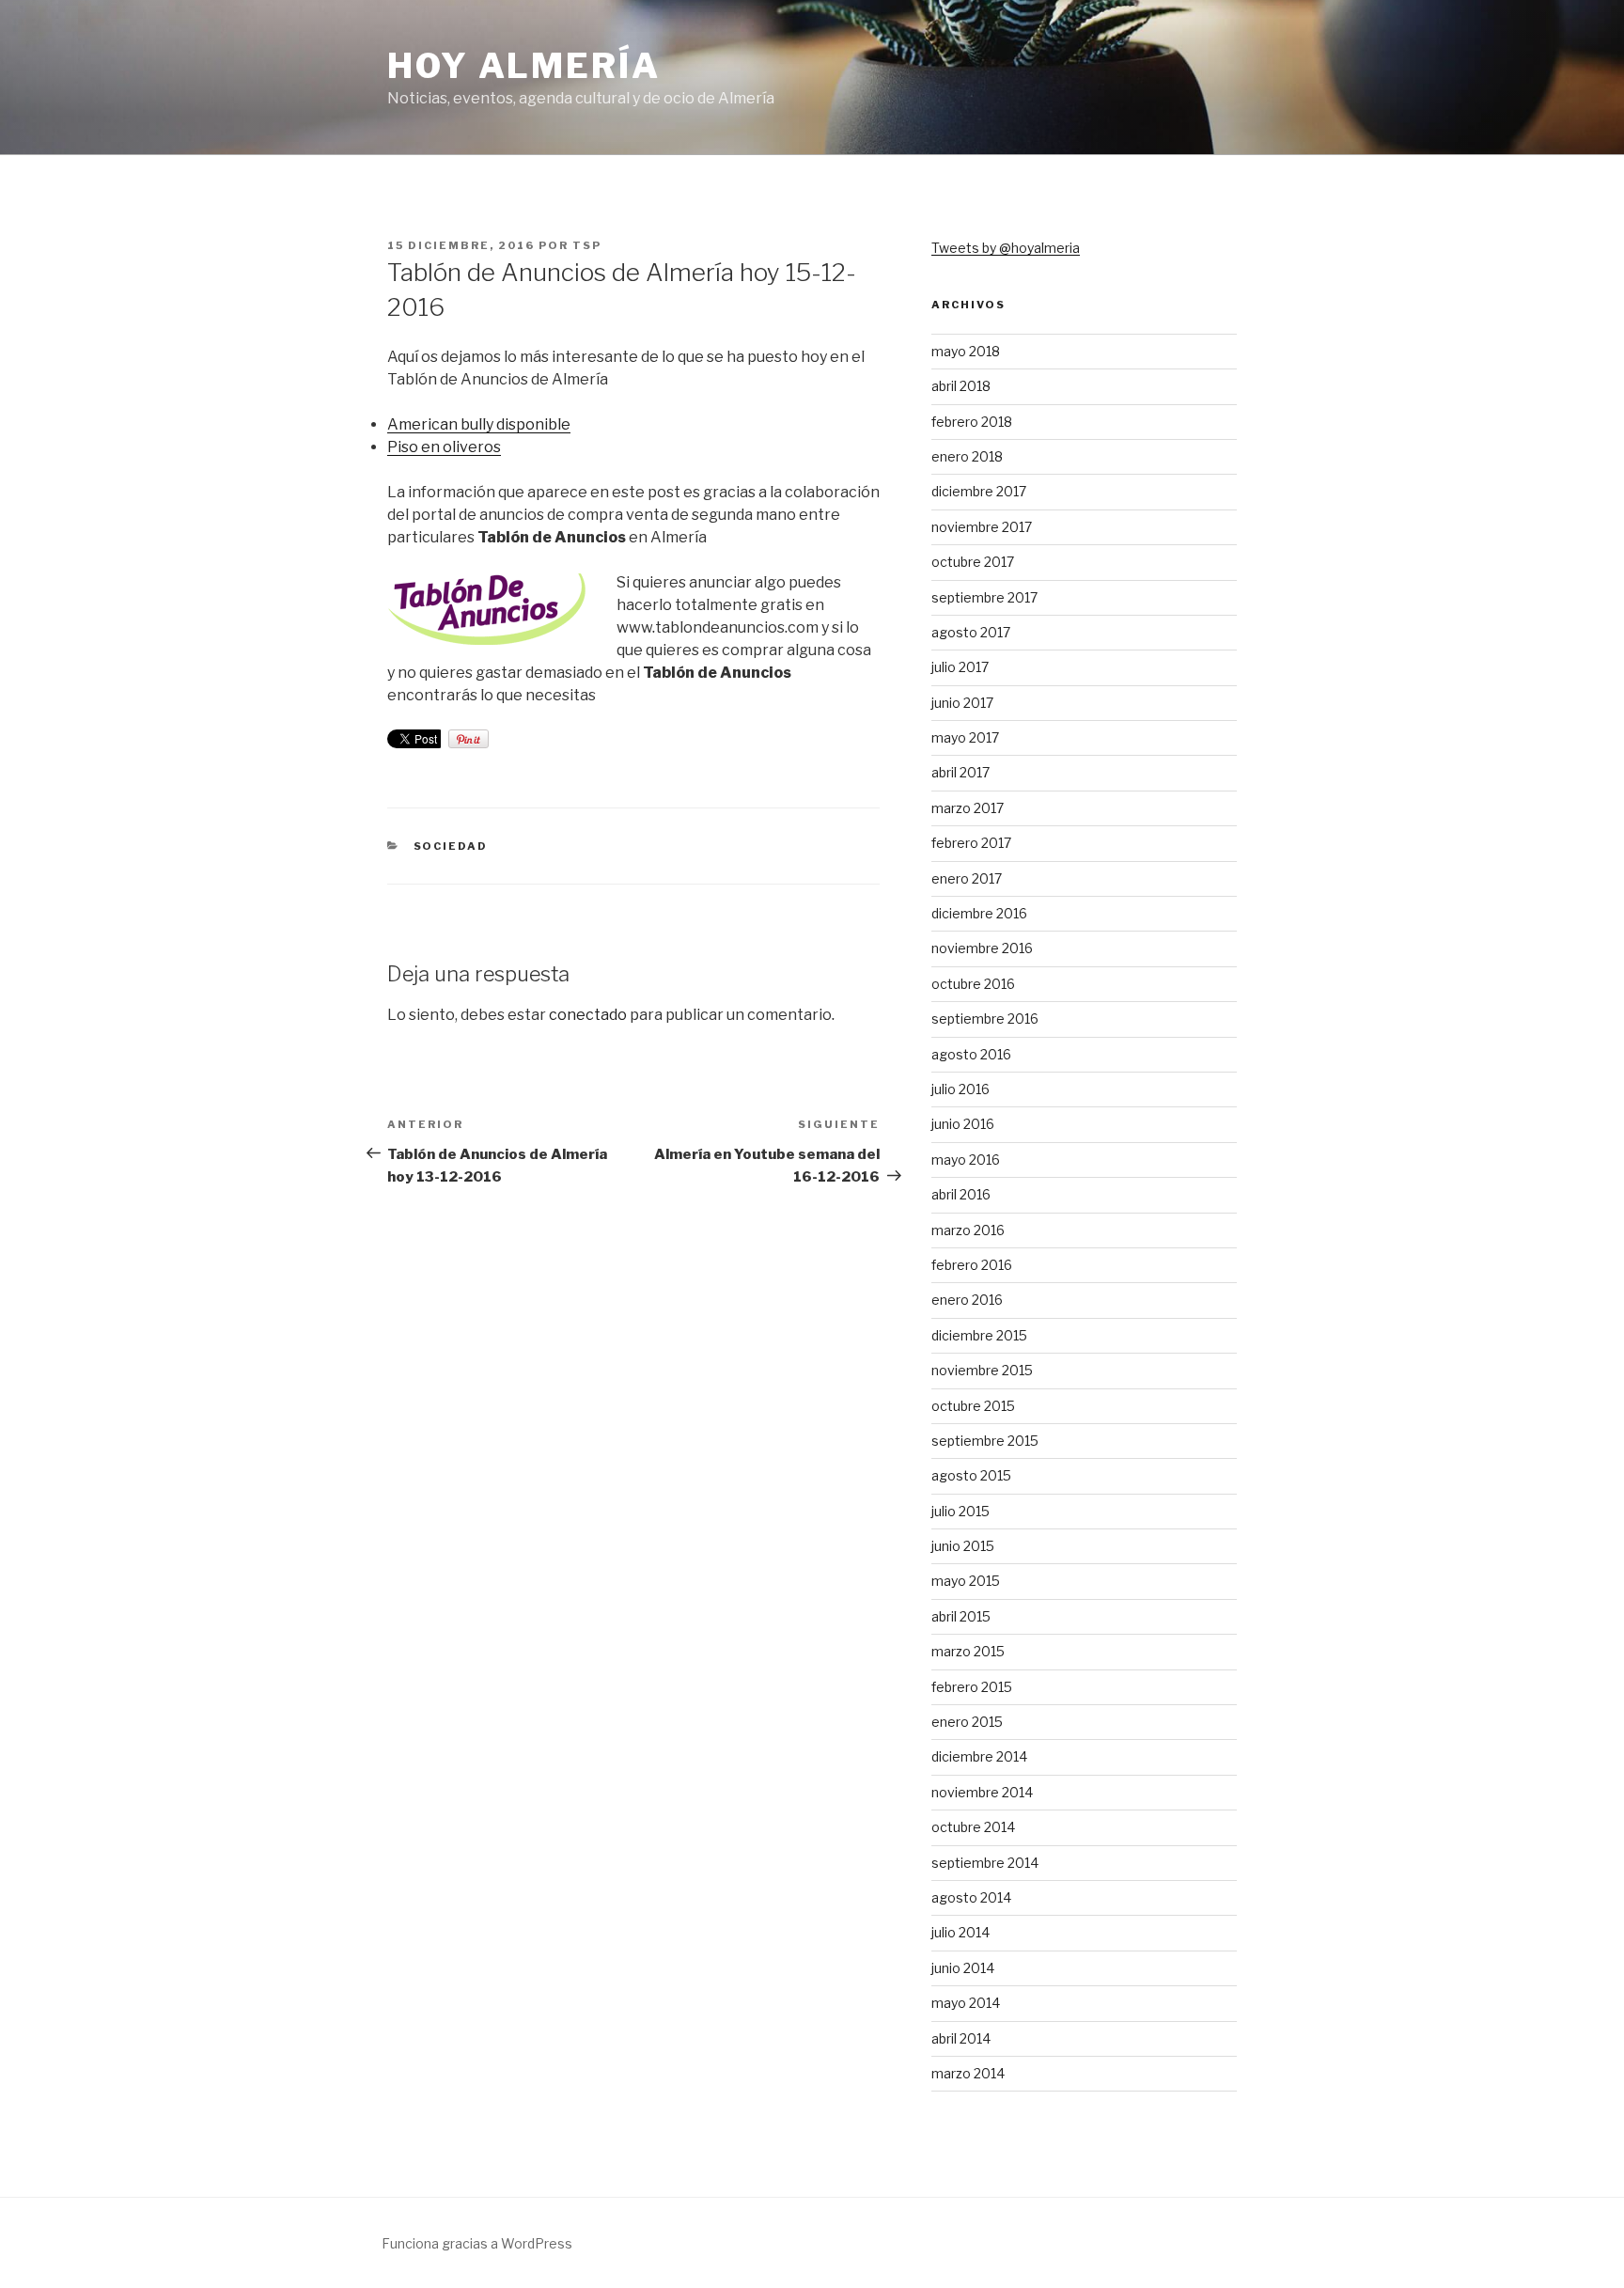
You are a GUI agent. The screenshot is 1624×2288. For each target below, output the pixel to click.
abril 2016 (961, 1194)
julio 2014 (960, 1932)
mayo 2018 (966, 351)
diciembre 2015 (979, 1335)
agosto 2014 (971, 1897)
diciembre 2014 (979, 1756)
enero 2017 (967, 878)
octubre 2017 (973, 562)
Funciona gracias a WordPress (477, 2243)
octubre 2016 (973, 984)
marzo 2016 (968, 1230)
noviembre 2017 (982, 527)
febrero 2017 (971, 843)
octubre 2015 (973, 1406)
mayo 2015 (966, 1581)
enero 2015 (967, 1722)
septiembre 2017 (984, 597)
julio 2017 (960, 667)
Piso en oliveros (444, 447)
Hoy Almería (524, 66)
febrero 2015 (972, 1687)
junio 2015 (963, 1546)
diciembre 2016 (979, 913)
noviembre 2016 (982, 948)
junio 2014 (963, 1968)
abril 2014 (961, 2038)
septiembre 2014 (985, 1863)
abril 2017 (960, 772)
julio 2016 (960, 1089)
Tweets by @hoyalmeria (1006, 248)
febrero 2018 (972, 422)
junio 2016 (963, 1124)
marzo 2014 (968, 2073)
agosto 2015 (971, 1475)
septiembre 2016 (985, 1019)
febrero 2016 (972, 1265)
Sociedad (451, 846)
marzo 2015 (968, 1651)
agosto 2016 (971, 1054)
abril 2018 (961, 386)
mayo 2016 (966, 1160)
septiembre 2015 (985, 1441)
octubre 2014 (973, 1827)
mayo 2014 (966, 2003)
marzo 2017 (968, 808)
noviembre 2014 (982, 1792)
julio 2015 (960, 1511)
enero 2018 (967, 456)
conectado (588, 1015)
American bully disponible (479, 424)
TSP (587, 245)
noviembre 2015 (982, 1370)
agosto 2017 (971, 632)
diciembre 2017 (979, 491)
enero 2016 (967, 1300)
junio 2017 (962, 703)
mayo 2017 (965, 737)
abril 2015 (961, 1616)
